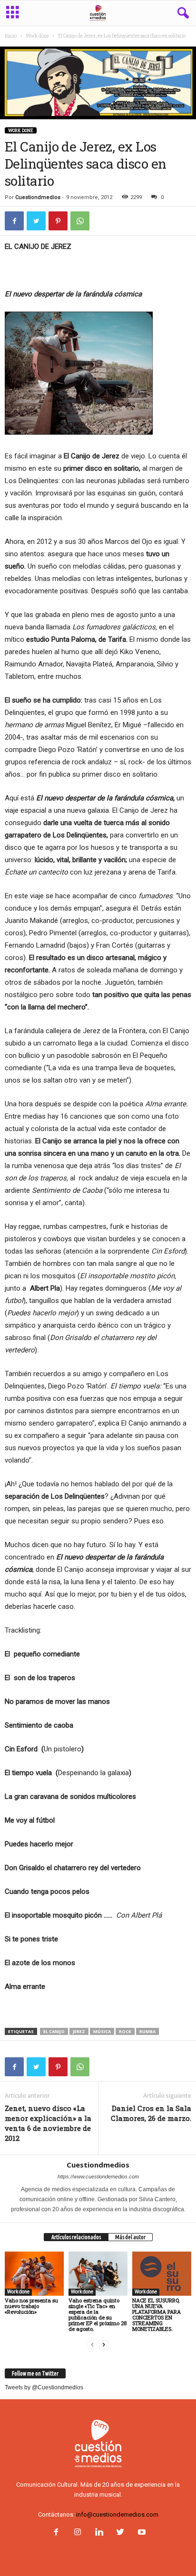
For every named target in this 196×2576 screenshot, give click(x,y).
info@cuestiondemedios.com (117, 2514)
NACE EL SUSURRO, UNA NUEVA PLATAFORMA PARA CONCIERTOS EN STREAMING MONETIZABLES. (157, 2315)
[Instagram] (77, 2533)
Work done (37, 36)
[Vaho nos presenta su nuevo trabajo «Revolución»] (34, 2274)
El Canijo (54, 2031)
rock (125, 2031)
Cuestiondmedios (38, 197)
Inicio (11, 36)
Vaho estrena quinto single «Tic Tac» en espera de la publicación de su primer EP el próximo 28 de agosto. (98, 2315)
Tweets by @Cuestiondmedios (44, 2387)
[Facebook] (56, 2533)
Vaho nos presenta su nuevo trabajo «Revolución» (31, 2306)
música (102, 2031)
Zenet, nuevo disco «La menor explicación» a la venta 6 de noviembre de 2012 (48, 2123)
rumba (147, 2031)
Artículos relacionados (76, 2237)
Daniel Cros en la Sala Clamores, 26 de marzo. (151, 2113)
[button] (181, 13)
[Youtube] (141, 2533)
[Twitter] (120, 2533)
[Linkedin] (99, 2533)
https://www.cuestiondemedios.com (98, 2177)
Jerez (79, 2031)
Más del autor (130, 2237)
